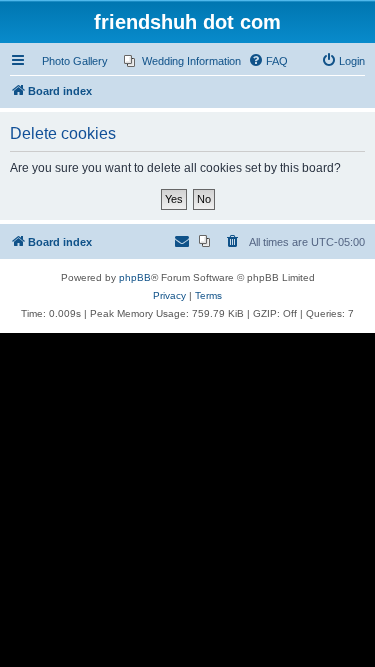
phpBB (135, 277)
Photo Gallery (75, 61)
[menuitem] (182, 61)
